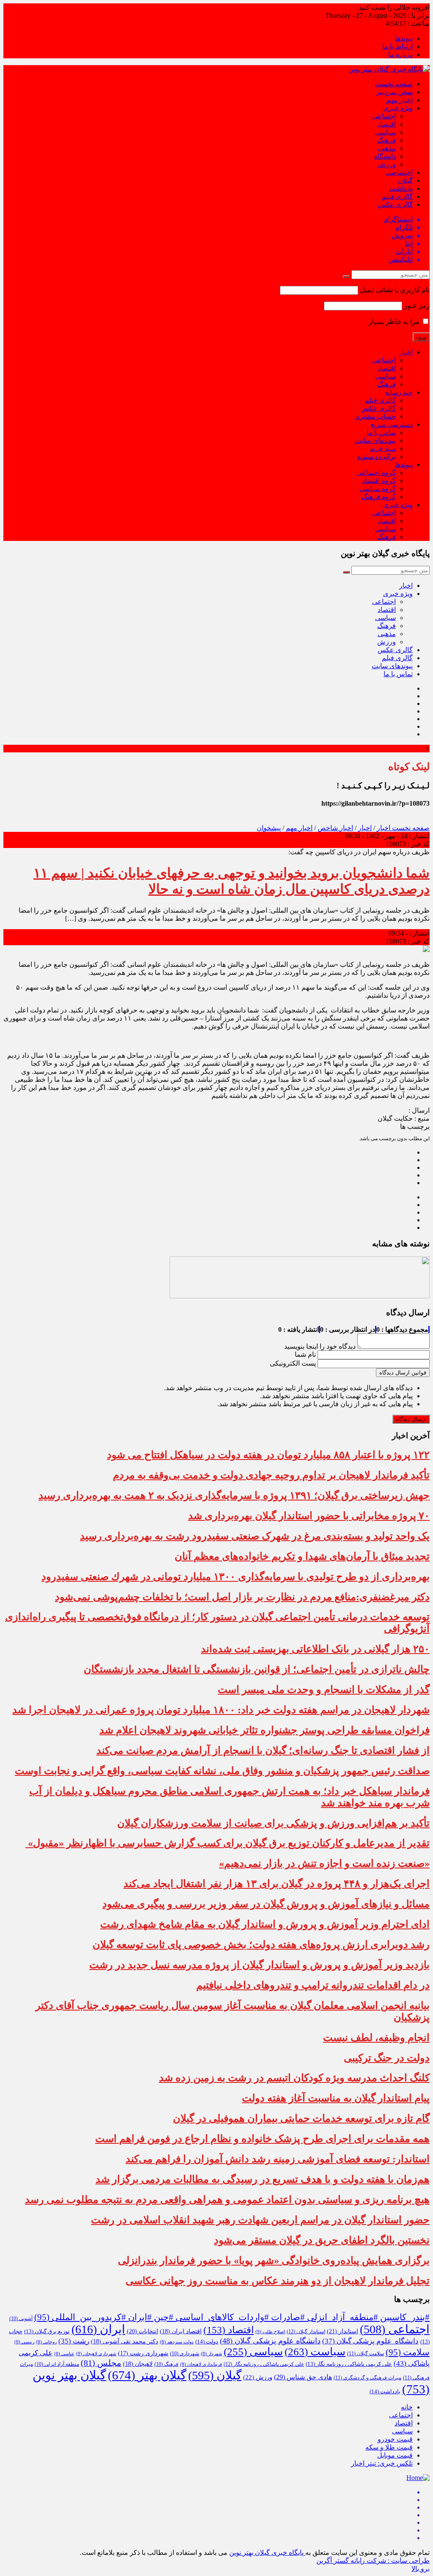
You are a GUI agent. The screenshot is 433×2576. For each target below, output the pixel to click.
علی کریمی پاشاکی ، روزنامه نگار (349, 2364)
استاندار (343, 2331)
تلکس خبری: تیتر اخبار (382, 2463)
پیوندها (404, 38)
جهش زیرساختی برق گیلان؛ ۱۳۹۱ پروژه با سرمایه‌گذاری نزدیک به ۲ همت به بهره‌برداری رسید (234, 1495)
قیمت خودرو (395, 2439)
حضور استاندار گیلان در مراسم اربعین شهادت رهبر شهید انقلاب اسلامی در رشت (260, 2220)
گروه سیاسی (378, 489)
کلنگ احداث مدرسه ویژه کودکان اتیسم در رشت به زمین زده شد (294, 2078)
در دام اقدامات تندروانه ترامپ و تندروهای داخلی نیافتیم (313, 1985)
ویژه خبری (398, 108)
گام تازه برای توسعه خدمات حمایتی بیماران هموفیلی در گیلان (301, 2118)
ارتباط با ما (397, 46)
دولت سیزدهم (177, 2342)
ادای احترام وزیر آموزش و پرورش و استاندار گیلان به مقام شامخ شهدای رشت (265, 1924)
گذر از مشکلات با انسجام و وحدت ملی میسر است (324, 1690)
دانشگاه (385, 156)
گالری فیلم (397, 196)
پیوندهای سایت (375, 440)
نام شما (305, 1354)
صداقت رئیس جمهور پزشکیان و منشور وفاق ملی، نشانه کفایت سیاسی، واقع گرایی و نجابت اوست (222, 1771)
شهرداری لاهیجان (96, 2354)
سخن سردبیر (395, 92)
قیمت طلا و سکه (389, 2447)
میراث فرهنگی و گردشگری (367, 2378)
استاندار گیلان (306, 2332)
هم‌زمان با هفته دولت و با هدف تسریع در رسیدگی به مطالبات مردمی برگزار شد (263, 2179)
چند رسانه (399, 392)
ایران (98, 2329)
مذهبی (387, 148)
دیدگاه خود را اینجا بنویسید (320, 1346)
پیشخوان (269, 828)
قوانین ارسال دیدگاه (403, 1373)
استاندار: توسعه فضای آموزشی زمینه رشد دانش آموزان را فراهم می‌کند (278, 2159)
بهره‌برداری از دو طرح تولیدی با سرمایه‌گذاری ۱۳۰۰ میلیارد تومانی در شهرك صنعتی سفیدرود (236, 1577)
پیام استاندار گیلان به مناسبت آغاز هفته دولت (336, 2098)
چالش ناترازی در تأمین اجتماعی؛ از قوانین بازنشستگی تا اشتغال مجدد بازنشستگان (257, 1669)
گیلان (405, 180)
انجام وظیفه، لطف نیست (376, 2038)
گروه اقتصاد (379, 481)
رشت (74, 2341)
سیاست (315, 2352)
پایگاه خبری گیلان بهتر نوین (267, 2553)
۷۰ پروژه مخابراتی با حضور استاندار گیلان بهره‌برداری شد (309, 1516)
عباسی (64, 2354)
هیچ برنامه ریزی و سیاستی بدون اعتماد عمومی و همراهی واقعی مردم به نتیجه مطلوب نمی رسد (227, 2200)
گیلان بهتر (147, 2375)
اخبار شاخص (335, 828)
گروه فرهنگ (379, 497)
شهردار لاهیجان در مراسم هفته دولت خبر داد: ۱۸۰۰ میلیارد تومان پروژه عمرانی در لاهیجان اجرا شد (221, 1710)
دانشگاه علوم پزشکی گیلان (370, 2341)
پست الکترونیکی (293, 1363)
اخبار (406, 352)
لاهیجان (138, 2364)
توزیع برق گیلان (47, 2332)
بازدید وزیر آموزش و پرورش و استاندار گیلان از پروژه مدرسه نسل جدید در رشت (259, 1965)
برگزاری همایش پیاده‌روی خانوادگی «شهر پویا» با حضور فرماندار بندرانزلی (274, 2261)
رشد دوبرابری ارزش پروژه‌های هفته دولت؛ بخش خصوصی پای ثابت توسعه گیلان (261, 1945)
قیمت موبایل (395, 2455)
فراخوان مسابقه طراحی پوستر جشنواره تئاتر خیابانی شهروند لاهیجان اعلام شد (264, 1730)
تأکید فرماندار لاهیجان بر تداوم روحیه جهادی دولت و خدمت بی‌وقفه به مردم (271, 1475)
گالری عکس (395, 204)
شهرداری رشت (143, 2353)
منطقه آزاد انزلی (57, 2364)
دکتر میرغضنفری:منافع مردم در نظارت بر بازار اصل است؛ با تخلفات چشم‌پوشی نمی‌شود (242, 1597)
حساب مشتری (375, 416)
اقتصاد (387, 124)
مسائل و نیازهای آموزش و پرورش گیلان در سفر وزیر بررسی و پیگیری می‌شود (266, 1904)
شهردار (211, 2354)
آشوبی (21, 2318)
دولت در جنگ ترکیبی (387, 2058)
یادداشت (401, 188)
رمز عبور (417, 306)
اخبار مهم (399, 100)
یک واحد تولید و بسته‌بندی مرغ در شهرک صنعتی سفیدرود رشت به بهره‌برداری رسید (255, 1536)
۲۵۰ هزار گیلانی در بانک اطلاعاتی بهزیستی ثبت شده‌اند (315, 1649)
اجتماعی (384, 116)
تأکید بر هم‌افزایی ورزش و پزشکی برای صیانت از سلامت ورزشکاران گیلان (273, 1823)
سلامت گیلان (366, 2354)
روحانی (46, 2342)
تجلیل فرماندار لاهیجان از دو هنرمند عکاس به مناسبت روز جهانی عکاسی (278, 2281)
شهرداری (185, 2354)
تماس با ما (381, 432)
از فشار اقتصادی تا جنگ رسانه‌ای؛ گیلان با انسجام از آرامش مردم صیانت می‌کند (263, 1750)
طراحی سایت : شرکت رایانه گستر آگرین (373, 2561)
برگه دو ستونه (376, 457)
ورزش (386, 164)
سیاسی (385, 132)
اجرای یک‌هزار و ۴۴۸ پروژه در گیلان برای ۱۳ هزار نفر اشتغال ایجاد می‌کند (277, 1884)
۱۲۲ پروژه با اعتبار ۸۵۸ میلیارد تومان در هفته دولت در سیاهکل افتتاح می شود (268, 1455)
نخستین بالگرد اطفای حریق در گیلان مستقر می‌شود (322, 2240)
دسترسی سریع (392, 424)
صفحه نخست (394, 84)
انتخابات (143, 2331)
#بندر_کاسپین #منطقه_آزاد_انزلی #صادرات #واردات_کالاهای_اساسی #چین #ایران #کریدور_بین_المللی (232, 2317)
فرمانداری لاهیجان (201, 2364)
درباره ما (400, 54)
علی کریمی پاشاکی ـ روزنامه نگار (264, 2364)
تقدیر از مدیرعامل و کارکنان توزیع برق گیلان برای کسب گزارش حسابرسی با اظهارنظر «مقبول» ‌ (227, 1843)
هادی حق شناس (303, 2377)
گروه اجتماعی (376, 473)
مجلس (101, 2363)
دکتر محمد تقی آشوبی (125, 2341)
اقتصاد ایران (181, 2331)
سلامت (408, 2352)
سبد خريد (383, 449)
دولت (207, 2342)
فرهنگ (386, 140)
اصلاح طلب (270, 2332)
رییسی (24, 2342)
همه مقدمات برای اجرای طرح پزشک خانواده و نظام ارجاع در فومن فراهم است (262, 2139)
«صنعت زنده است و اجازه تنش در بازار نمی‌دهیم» (324, 1863)
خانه (407, 2407)
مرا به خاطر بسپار (395, 322)
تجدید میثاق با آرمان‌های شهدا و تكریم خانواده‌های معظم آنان (302, 1556)
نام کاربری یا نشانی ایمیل (395, 290)
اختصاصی (399, 172)
